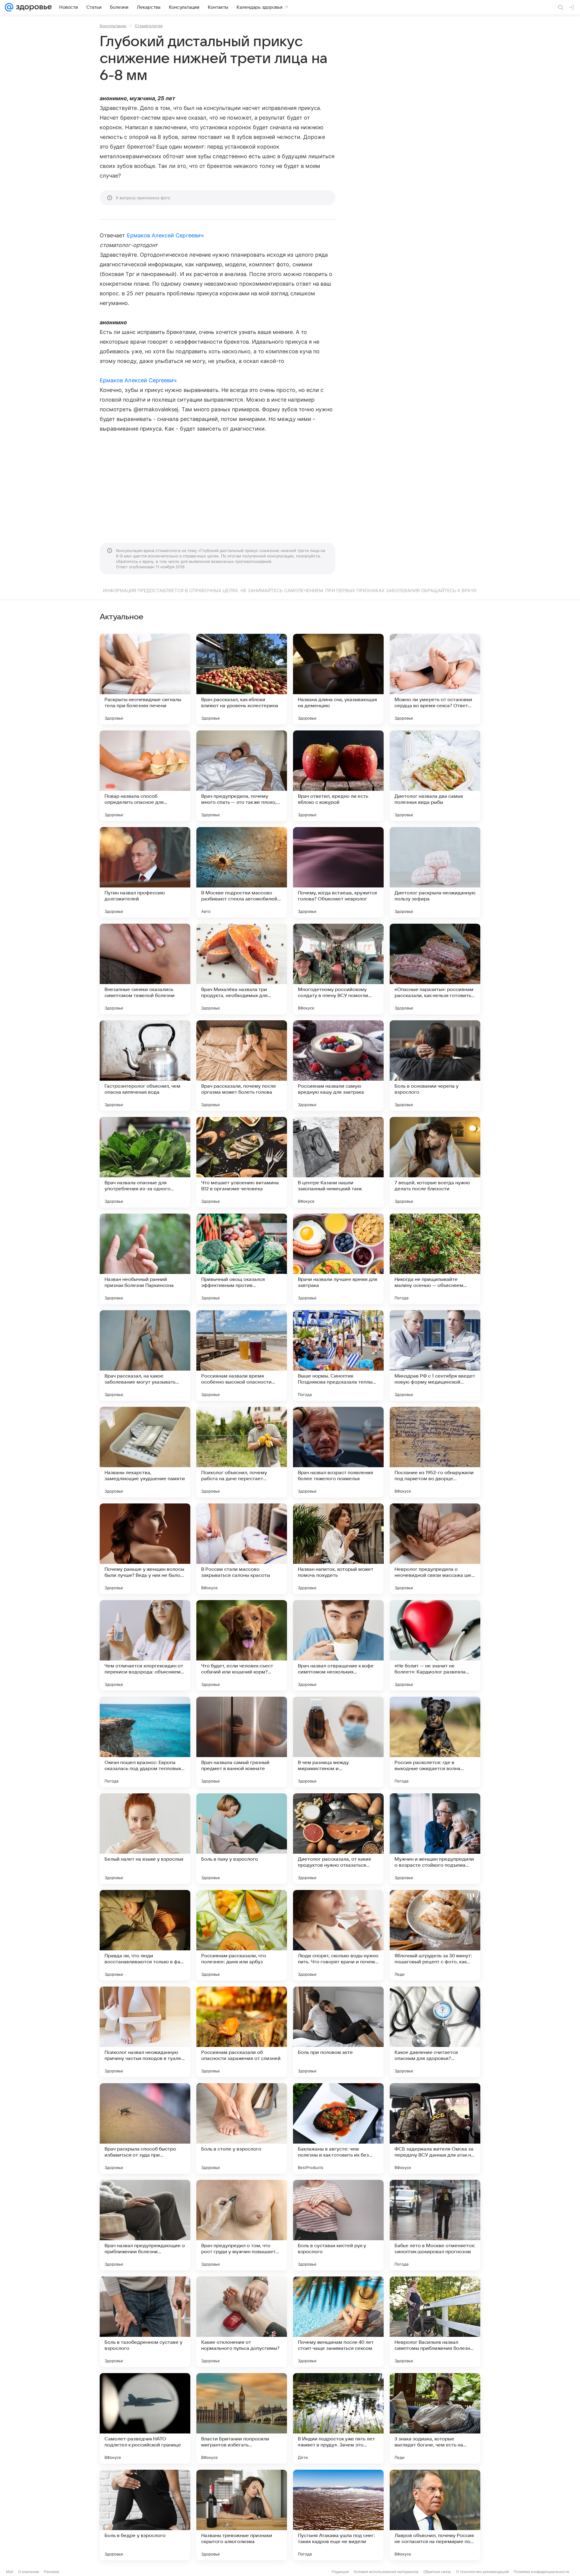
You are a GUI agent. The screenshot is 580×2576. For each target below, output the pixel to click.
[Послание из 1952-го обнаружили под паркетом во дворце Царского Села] (435, 1452)
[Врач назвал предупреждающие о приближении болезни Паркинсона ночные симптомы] (145, 2225)
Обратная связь (437, 2572)
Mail (10, 2572)
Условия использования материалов (386, 2572)
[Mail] (9, 7)
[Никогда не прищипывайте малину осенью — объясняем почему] (435, 1259)
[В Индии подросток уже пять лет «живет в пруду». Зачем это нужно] (338, 2418)
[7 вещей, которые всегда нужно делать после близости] (435, 1162)
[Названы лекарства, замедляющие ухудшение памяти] (145, 1452)
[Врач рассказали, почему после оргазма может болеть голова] (242, 1066)
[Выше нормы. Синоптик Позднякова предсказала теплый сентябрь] (338, 1355)
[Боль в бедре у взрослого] (145, 2515)
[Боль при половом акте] (338, 2032)
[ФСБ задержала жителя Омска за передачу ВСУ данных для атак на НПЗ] (435, 2128)
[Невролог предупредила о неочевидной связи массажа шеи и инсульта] (435, 1549)
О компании (29, 2572)
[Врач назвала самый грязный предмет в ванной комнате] (242, 1742)
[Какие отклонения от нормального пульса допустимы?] (242, 2322)
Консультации (113, 26)
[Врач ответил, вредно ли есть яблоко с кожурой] (338, 776)
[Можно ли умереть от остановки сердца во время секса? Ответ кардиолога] (435, 679)
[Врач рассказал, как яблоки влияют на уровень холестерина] (242, 679)
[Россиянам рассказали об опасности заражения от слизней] (242, 2032)
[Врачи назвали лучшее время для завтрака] (338, 1259)
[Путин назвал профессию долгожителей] (145, 872)
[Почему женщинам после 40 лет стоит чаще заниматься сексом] (338, 2322)
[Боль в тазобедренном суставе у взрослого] (145, 2322)
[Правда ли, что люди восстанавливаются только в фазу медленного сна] (145, 1935)
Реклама (52, 2572)
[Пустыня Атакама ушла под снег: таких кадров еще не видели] (338, 2515)
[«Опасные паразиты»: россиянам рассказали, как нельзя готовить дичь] (435, 969)
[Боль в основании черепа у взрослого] (435, 1066)
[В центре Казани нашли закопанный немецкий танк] (338, 1162)
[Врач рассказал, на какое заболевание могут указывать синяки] (145, 1355)
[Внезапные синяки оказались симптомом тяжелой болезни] (145, 969)
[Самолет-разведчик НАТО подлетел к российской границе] (145, 2418)
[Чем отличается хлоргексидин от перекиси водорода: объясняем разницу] (145, 1645)
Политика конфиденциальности (541, 2572)
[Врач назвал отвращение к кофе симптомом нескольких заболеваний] (338, 1645)
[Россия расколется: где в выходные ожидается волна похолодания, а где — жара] (435, 1742)
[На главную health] (33, 7)
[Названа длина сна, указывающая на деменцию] (338, 679)
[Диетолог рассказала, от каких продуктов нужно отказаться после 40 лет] (338, 1839)
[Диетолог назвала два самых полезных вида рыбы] (435, 776)
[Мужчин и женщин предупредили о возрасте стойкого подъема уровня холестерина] (435, 1839)
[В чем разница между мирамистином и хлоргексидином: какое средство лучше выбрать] (338, 1742)
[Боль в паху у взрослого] (242, 1839)
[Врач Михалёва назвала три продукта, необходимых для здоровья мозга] (242, 969)
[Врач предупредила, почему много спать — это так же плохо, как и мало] (242, 776)
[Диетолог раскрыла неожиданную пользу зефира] (435, 872)
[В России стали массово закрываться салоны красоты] (242, 1549)
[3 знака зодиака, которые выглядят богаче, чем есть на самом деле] (435, 2418)
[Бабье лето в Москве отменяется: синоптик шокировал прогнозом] (435, 2225)
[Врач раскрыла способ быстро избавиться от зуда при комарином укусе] (145, 2128)
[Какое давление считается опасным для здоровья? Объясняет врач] (435, 2032)
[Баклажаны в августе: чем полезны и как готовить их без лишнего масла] (338, 2128)
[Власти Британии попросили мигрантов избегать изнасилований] (242, 2418)
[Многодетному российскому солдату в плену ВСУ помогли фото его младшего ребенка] (338, 969)
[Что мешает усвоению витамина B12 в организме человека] (242, 1162)
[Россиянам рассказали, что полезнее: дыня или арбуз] (242, 1935)
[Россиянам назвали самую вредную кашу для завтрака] (338, 1066)
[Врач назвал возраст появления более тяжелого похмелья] (338, 1452)
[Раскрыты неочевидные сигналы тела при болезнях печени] (145, 679)
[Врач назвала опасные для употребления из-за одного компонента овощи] (145, 1162)
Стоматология (149, 26)
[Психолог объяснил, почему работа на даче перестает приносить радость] (242, 1452)
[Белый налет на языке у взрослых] (145, 1839)
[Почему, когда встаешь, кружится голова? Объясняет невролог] (338, 872)
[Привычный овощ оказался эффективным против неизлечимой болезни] (242, 1259)
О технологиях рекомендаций (482, 2572)
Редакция (340, 2572)
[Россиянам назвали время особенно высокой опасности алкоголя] (242, 1355)
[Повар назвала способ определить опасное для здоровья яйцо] (145, 776)
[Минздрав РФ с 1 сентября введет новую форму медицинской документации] (435, 1355)
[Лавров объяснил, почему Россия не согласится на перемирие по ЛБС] (435, 2515)
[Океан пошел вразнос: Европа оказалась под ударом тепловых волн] (145, 1742)
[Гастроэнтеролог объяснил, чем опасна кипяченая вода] (145, 1066)
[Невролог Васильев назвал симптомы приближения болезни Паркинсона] (435, 2322)
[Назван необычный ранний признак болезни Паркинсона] (145, 1259)
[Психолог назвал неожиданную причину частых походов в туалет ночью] (145, 2032)
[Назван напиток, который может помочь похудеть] (338, 1549)
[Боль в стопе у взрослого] (242, 2128)
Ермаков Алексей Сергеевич (165, 235)
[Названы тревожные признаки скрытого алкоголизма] (242, 2515)
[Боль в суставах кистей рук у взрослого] (338, 2225)
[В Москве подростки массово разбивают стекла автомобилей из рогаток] (242, 872)
